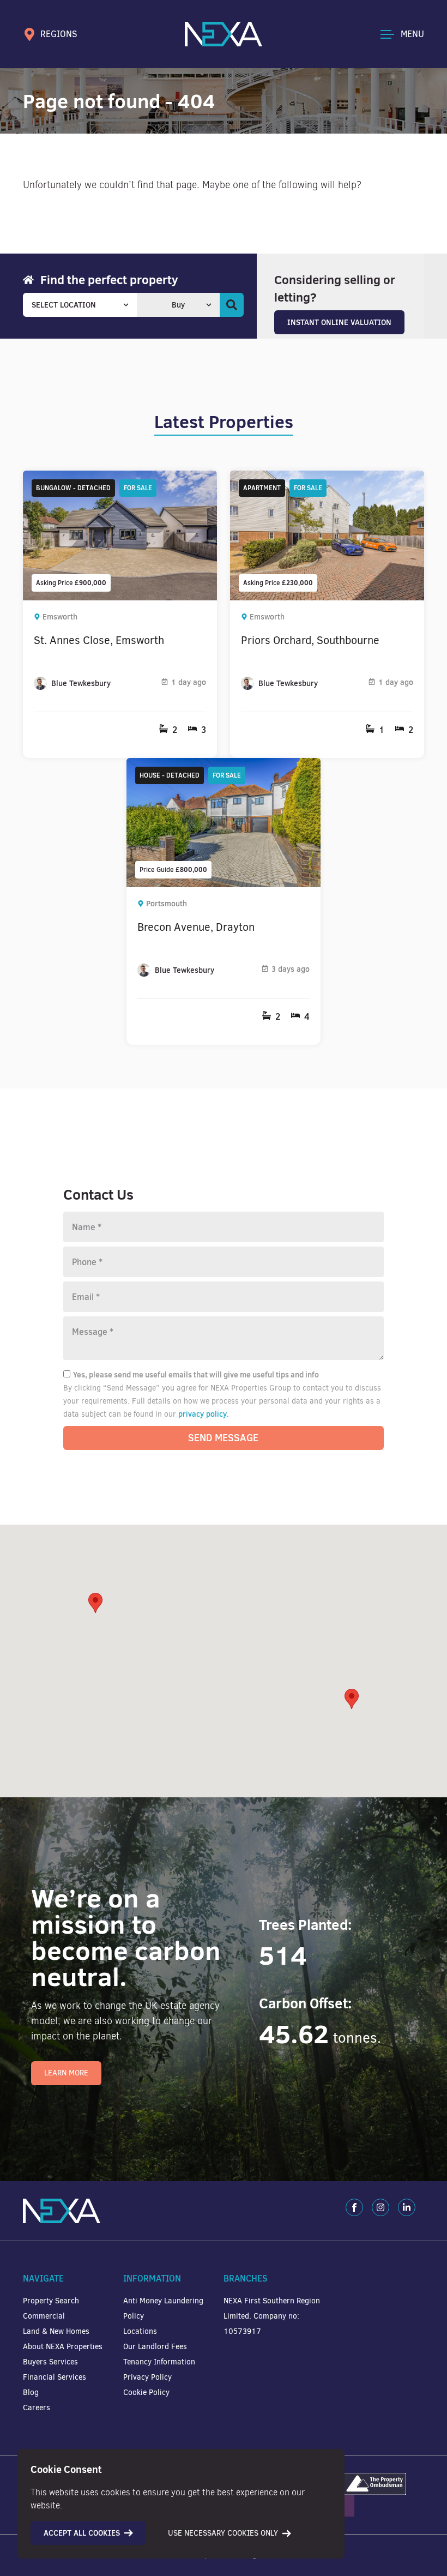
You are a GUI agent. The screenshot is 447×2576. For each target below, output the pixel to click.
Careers (37, 2408)
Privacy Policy (147, 2377)
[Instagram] (380, 2207)
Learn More (66, 2073)
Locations (140, 2331)
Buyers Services (50, 2362)
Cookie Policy (146, 2393)
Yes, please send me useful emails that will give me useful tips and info (196, 1375)
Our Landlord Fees (155, 2347)
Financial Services (55, 2377)
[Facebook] (354, 2207)
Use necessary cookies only (223, 2533)
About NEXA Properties (63, 2347)
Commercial (44, 2316)
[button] (352, 1699)
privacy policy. (204, 1414)
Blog (31, 2393)
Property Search (51, 2301)
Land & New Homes (56, 2331)
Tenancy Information (159, 2362)
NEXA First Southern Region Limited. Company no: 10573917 (272, 2316)
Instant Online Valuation (339, 322)
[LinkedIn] (407, 2207)
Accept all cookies (82, 2533)
